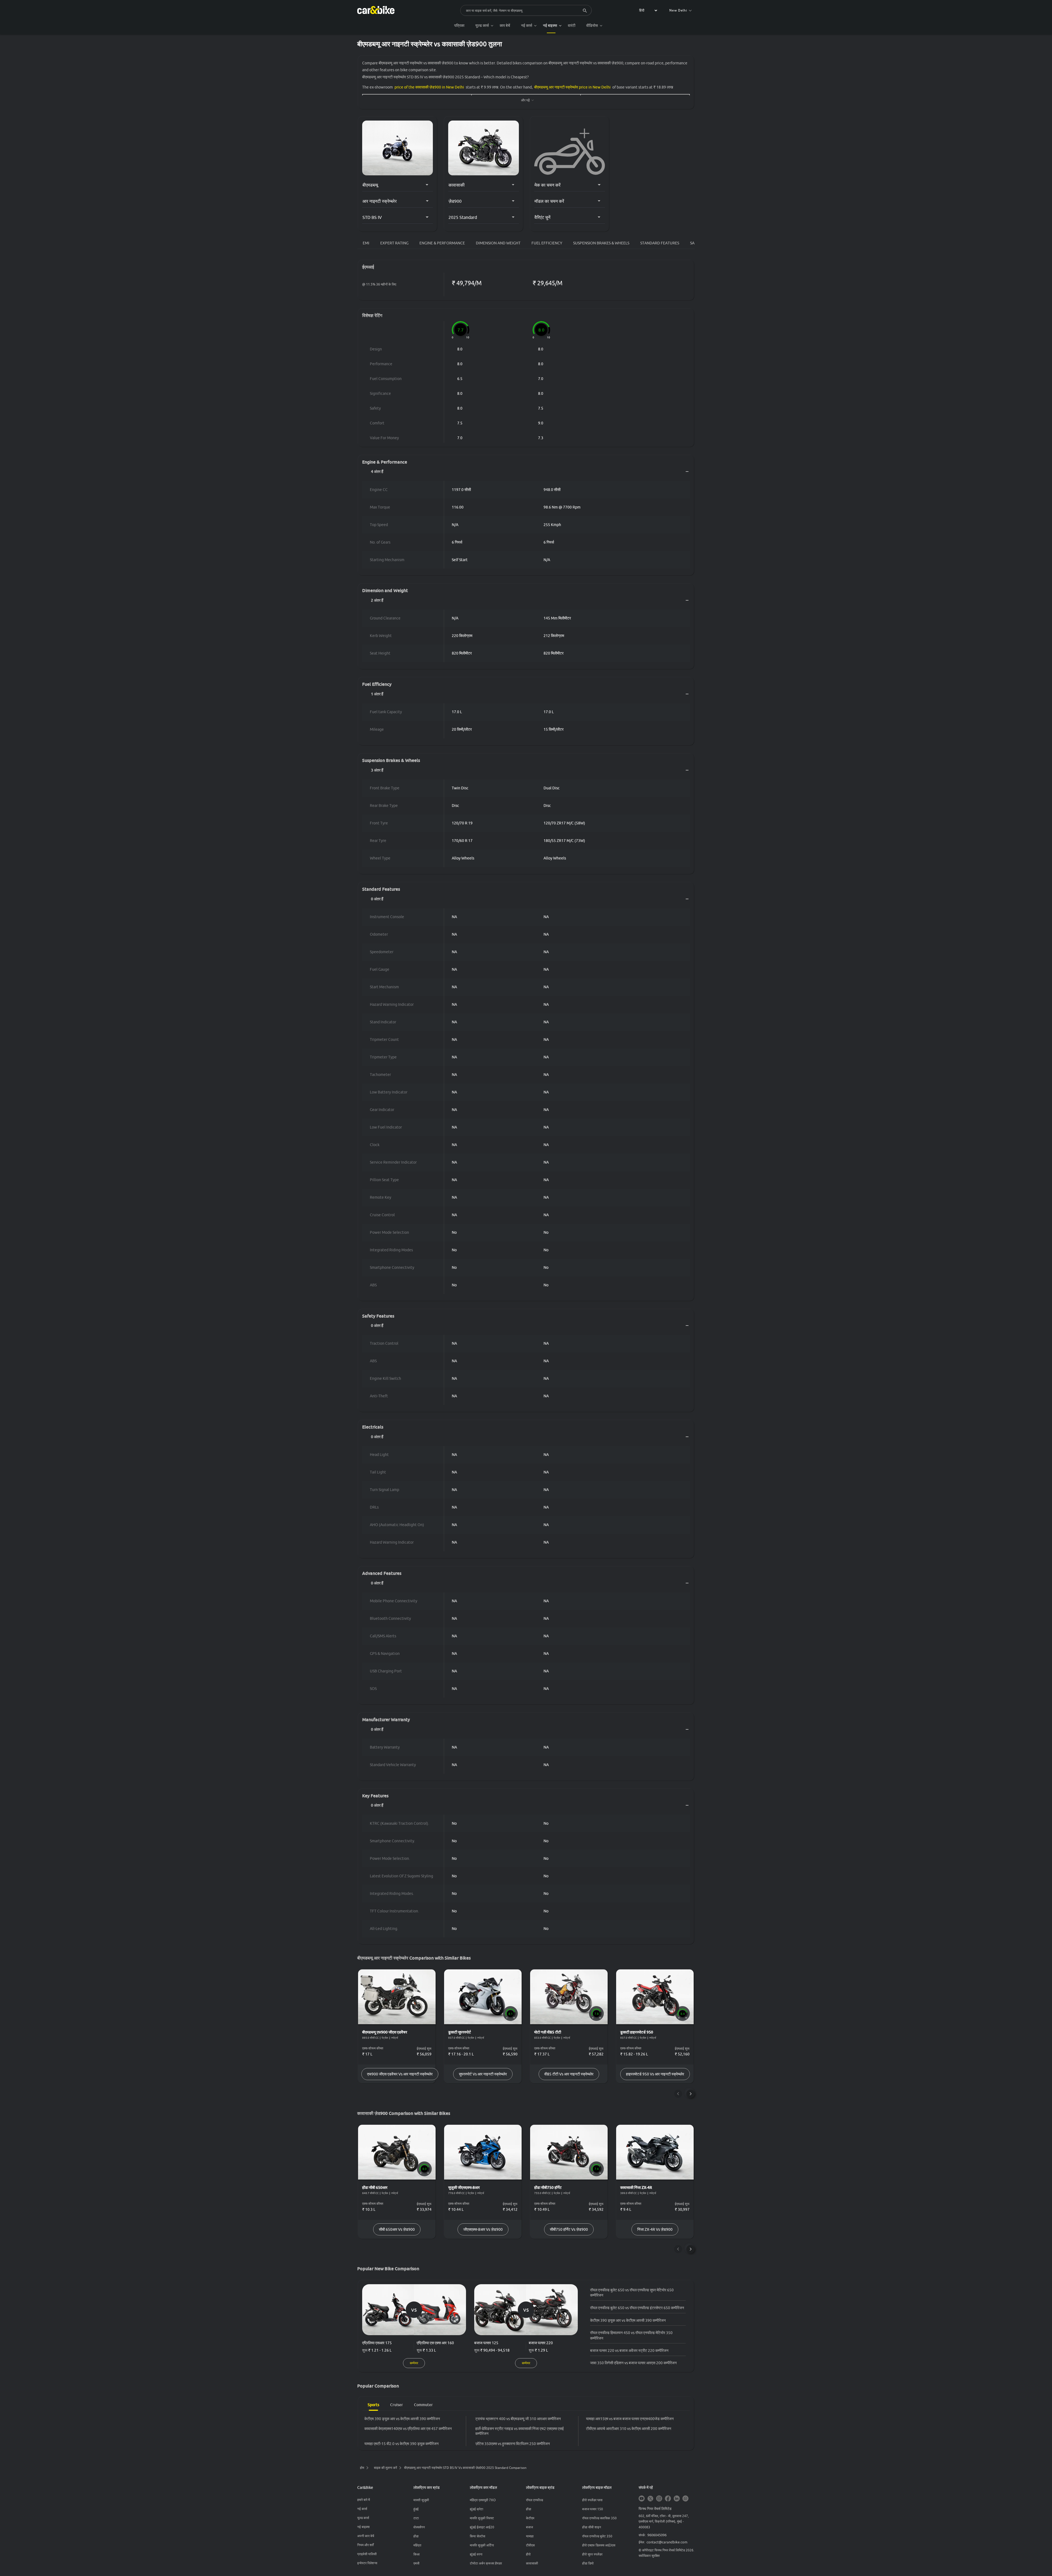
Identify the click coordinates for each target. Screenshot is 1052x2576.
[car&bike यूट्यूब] (642, 2499)
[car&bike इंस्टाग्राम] (659, 2499)
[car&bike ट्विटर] (650, 2499)
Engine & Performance (442, 243)
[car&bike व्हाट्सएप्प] (685, 2499)
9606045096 (657, 2535)
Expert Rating (394, 243)
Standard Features (660, 243)
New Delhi (678, 10)
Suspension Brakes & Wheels (601, 243)
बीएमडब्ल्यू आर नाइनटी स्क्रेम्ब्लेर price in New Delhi (572, 87)
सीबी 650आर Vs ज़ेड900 (397, 2229)
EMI (366, 243)
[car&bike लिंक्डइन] (677, 2499)
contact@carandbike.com (667, 2542)
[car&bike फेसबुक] (668, 2499)
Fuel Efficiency (547, 243)
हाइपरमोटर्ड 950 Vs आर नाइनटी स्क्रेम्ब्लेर (655, 2074)
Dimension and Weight (498, 243)
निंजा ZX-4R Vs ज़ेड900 (655, 2229)
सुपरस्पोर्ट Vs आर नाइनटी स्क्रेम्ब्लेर (483, 2074)
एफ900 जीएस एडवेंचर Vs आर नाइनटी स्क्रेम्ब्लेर (400, 2074)
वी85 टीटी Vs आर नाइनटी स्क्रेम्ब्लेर (569, 2074)
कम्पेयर (414, 2363)
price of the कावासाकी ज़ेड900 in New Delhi (429, 87)
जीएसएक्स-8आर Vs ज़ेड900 (483, 2229)
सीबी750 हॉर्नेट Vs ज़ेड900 (569, 2229)
